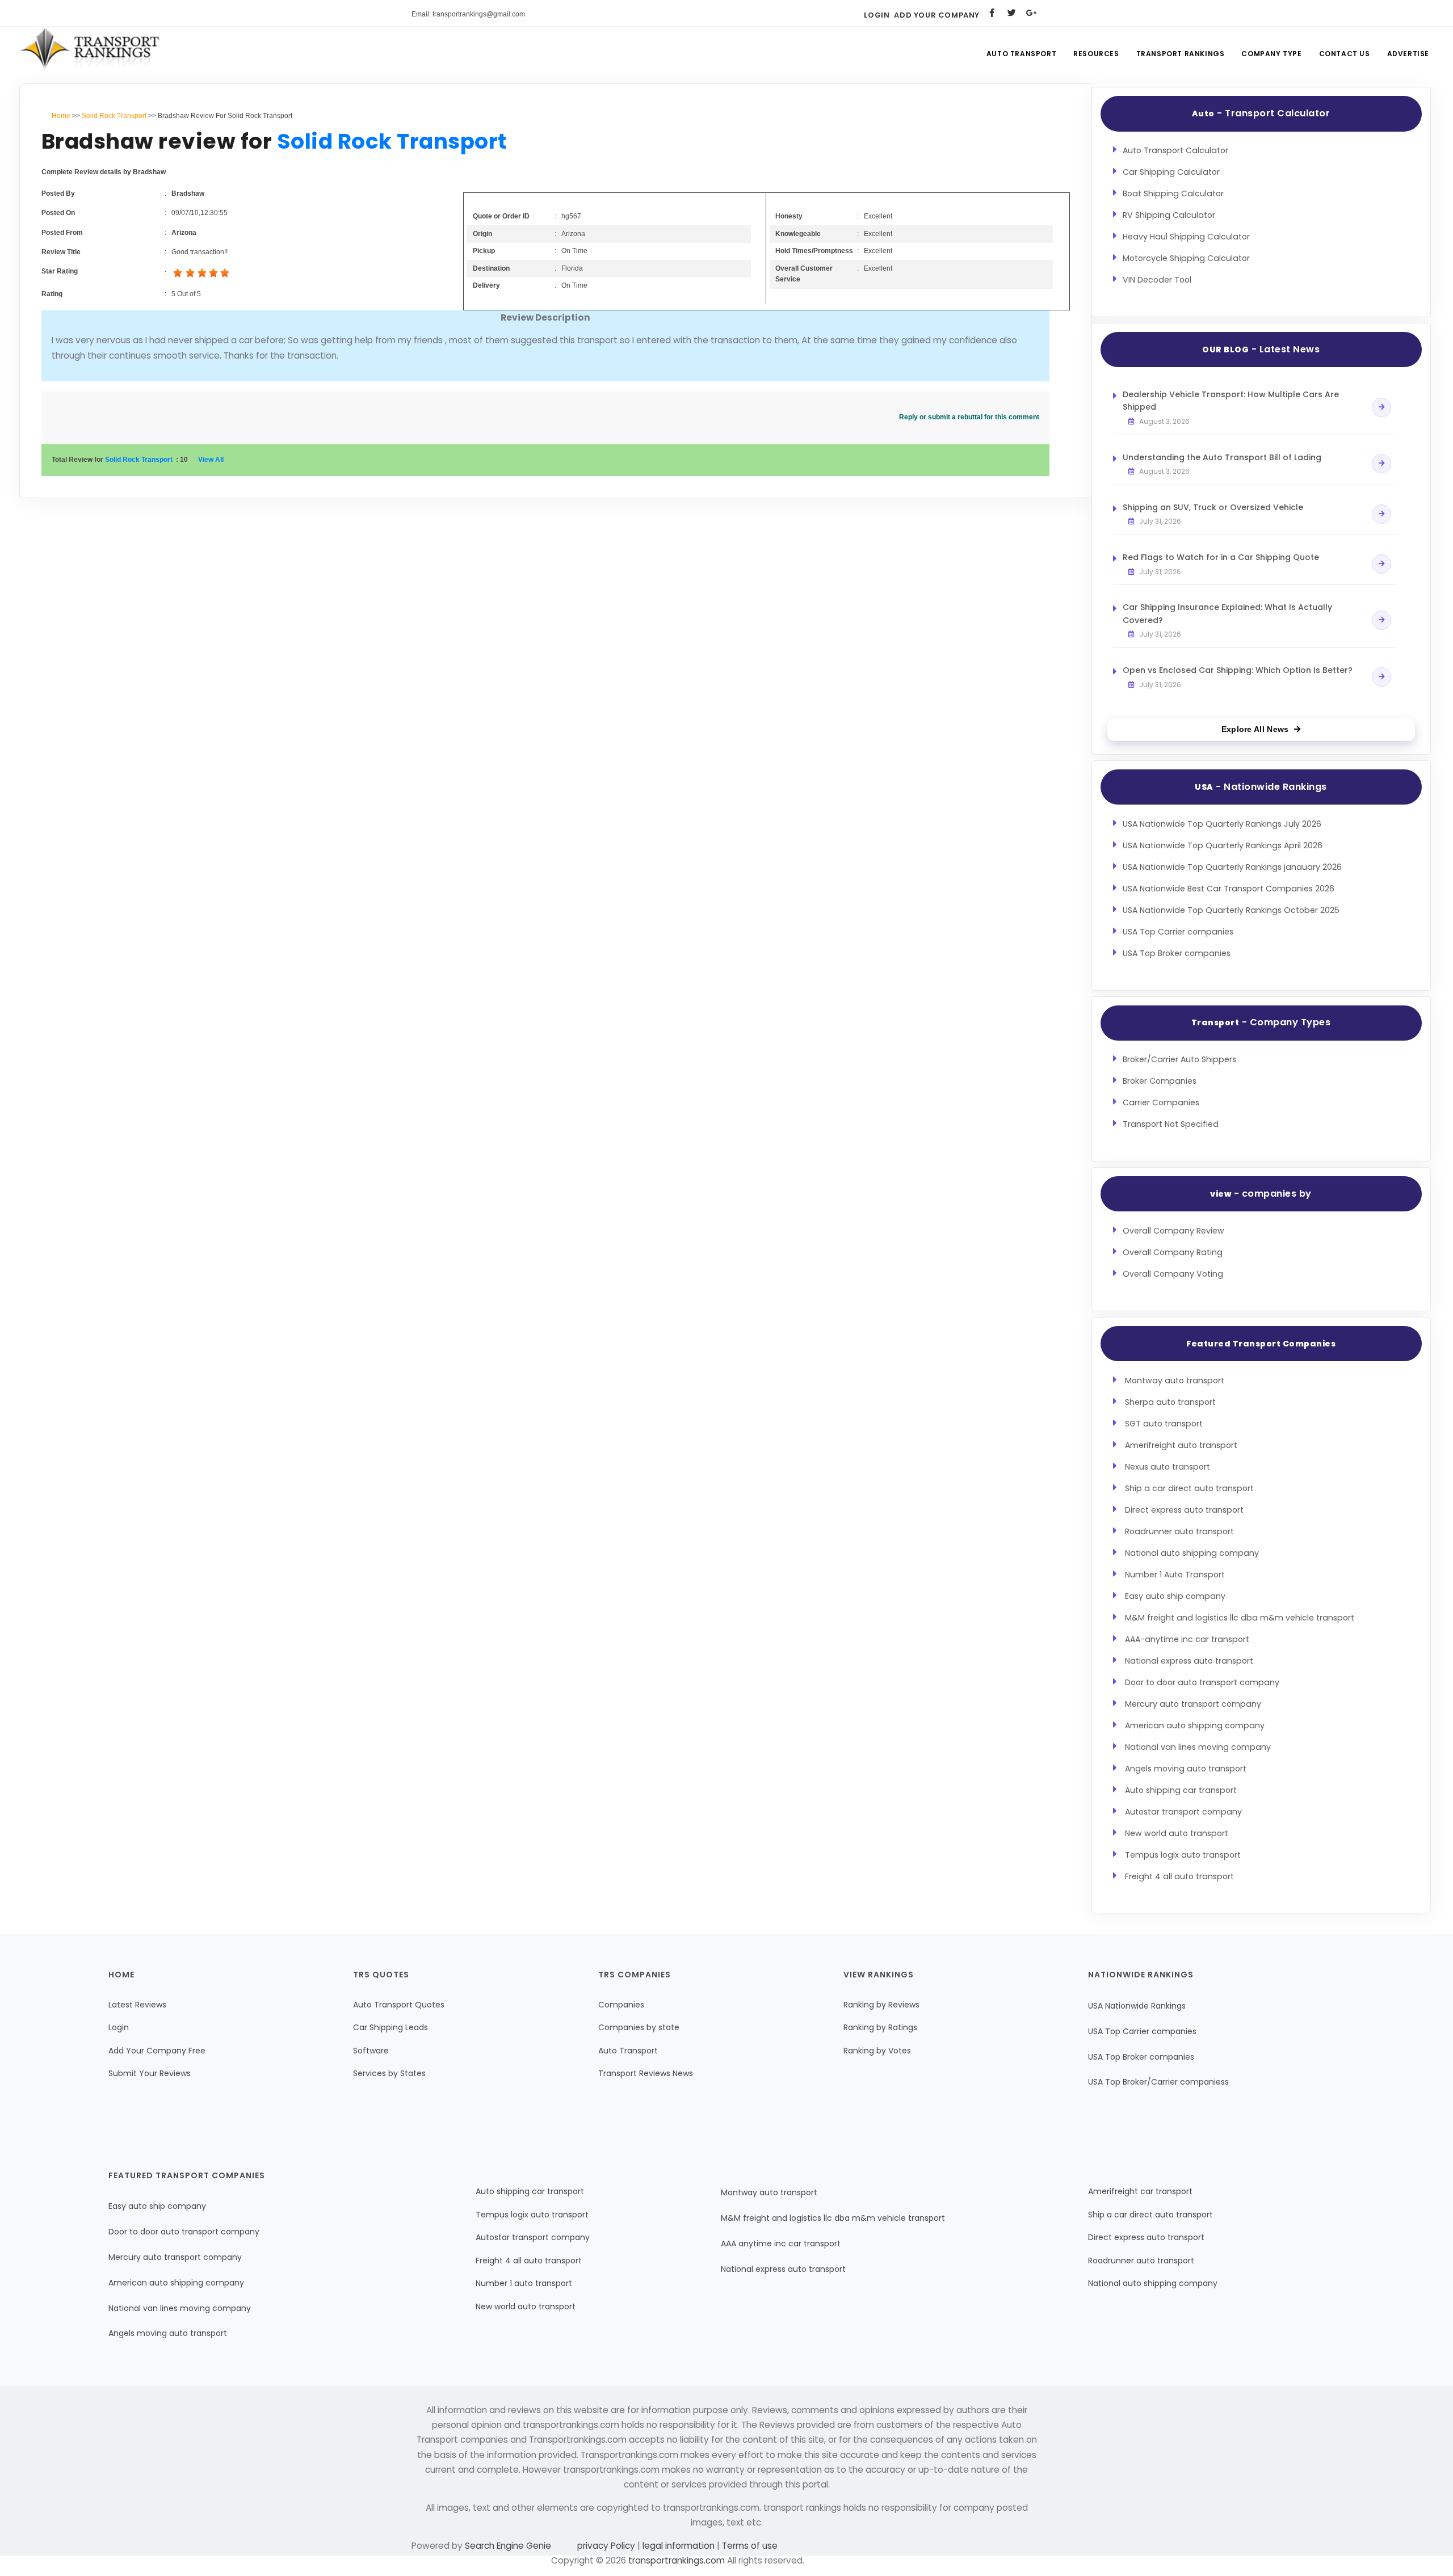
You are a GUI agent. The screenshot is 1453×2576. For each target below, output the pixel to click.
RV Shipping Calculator (1169, 215)
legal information (679, 2546)
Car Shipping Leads (390, 2027)
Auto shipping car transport (1181, 1790)
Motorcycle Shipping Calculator (1186, 258)
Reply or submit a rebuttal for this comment (969, 417)
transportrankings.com (677, 2560)
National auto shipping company (1192, 1553)
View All (211, 460)
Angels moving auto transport (1186, 1769)
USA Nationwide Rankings (1137, 2006)
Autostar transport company (1183, 1812)
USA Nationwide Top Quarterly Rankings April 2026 (1223, 845)
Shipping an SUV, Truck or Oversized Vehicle (1213, 507)
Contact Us (1345, 54)
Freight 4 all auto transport (1179, 1876)
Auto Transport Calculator (1175, 150)
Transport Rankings (1181, 54)
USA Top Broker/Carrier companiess (1158, 2082)
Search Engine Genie (508, 2546)
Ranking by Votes (877, 2051)
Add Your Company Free (157, 2051)
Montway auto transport (1175, 1380)
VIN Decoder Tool (1157, 280)
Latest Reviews (137, 2005)
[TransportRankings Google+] (1032, 13)
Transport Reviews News (646, 2073)
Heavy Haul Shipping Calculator (1186, 237)
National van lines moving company (1198, 1747)
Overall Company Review (1173, 1231)
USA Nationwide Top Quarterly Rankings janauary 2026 (1232, 867)
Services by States (389, 2073)
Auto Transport (1021, 54)
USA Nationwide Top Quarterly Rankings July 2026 (1222, 824)
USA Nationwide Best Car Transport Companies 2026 (1229, 889)
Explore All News (1255, 729)
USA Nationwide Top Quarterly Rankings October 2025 (1231, 910)
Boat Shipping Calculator (1173, 193)
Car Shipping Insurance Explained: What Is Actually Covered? (1227, 613)
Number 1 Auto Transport (1175, 1575)
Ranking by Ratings (880, 2027)
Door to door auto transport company (1202, 1682)
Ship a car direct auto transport (1189, 1488)
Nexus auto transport (1168, 1467)
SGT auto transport (1164, 1424)
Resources (1096, 54)
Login (877, 15)
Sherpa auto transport (1170, 1402)
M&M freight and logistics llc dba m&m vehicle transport (1240, 1618)
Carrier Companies (1161, 1102)
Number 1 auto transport (524, 2283)
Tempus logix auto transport (1183, 1855)
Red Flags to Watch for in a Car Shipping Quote (1221, 557)
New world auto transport (1177, 1833)
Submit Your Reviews (150, 2073)
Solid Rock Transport (114, 116)
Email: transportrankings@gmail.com (468, 14)
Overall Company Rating (1173, 1252)
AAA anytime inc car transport (781, 2244)
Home (61, 116)
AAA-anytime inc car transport (1187, 1639)
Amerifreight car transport (1140, 2191)
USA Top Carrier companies (1178, 932)
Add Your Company (937, 15)
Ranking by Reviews (881, 2005)
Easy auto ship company (1175, 1596)
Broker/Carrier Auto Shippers (1179, 1059)
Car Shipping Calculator (1171, 172)
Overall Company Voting (1173, 1274)
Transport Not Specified (1171, 1124)
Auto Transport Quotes (399, 2005)
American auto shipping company (1195, 1725)
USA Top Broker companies (1177, 953)
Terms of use (749, 2546)
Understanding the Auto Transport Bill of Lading (1222, 457)
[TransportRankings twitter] (1012, 13)
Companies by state (639, 2027)
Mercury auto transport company (1193, 1704)
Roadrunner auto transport (1179, 1531)
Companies (621, 2005)
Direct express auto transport (1184, 1510)
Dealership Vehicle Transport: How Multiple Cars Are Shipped (1231, 401)
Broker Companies (1160, 1081)
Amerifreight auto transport (1181, 1445)
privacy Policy (607, 2546)
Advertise (1408, 54)
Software (371, 2051)
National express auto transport (1189, 1661)
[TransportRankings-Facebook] (992, 13)
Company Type (1271, 54)
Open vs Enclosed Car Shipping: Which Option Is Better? (1238, 670)
